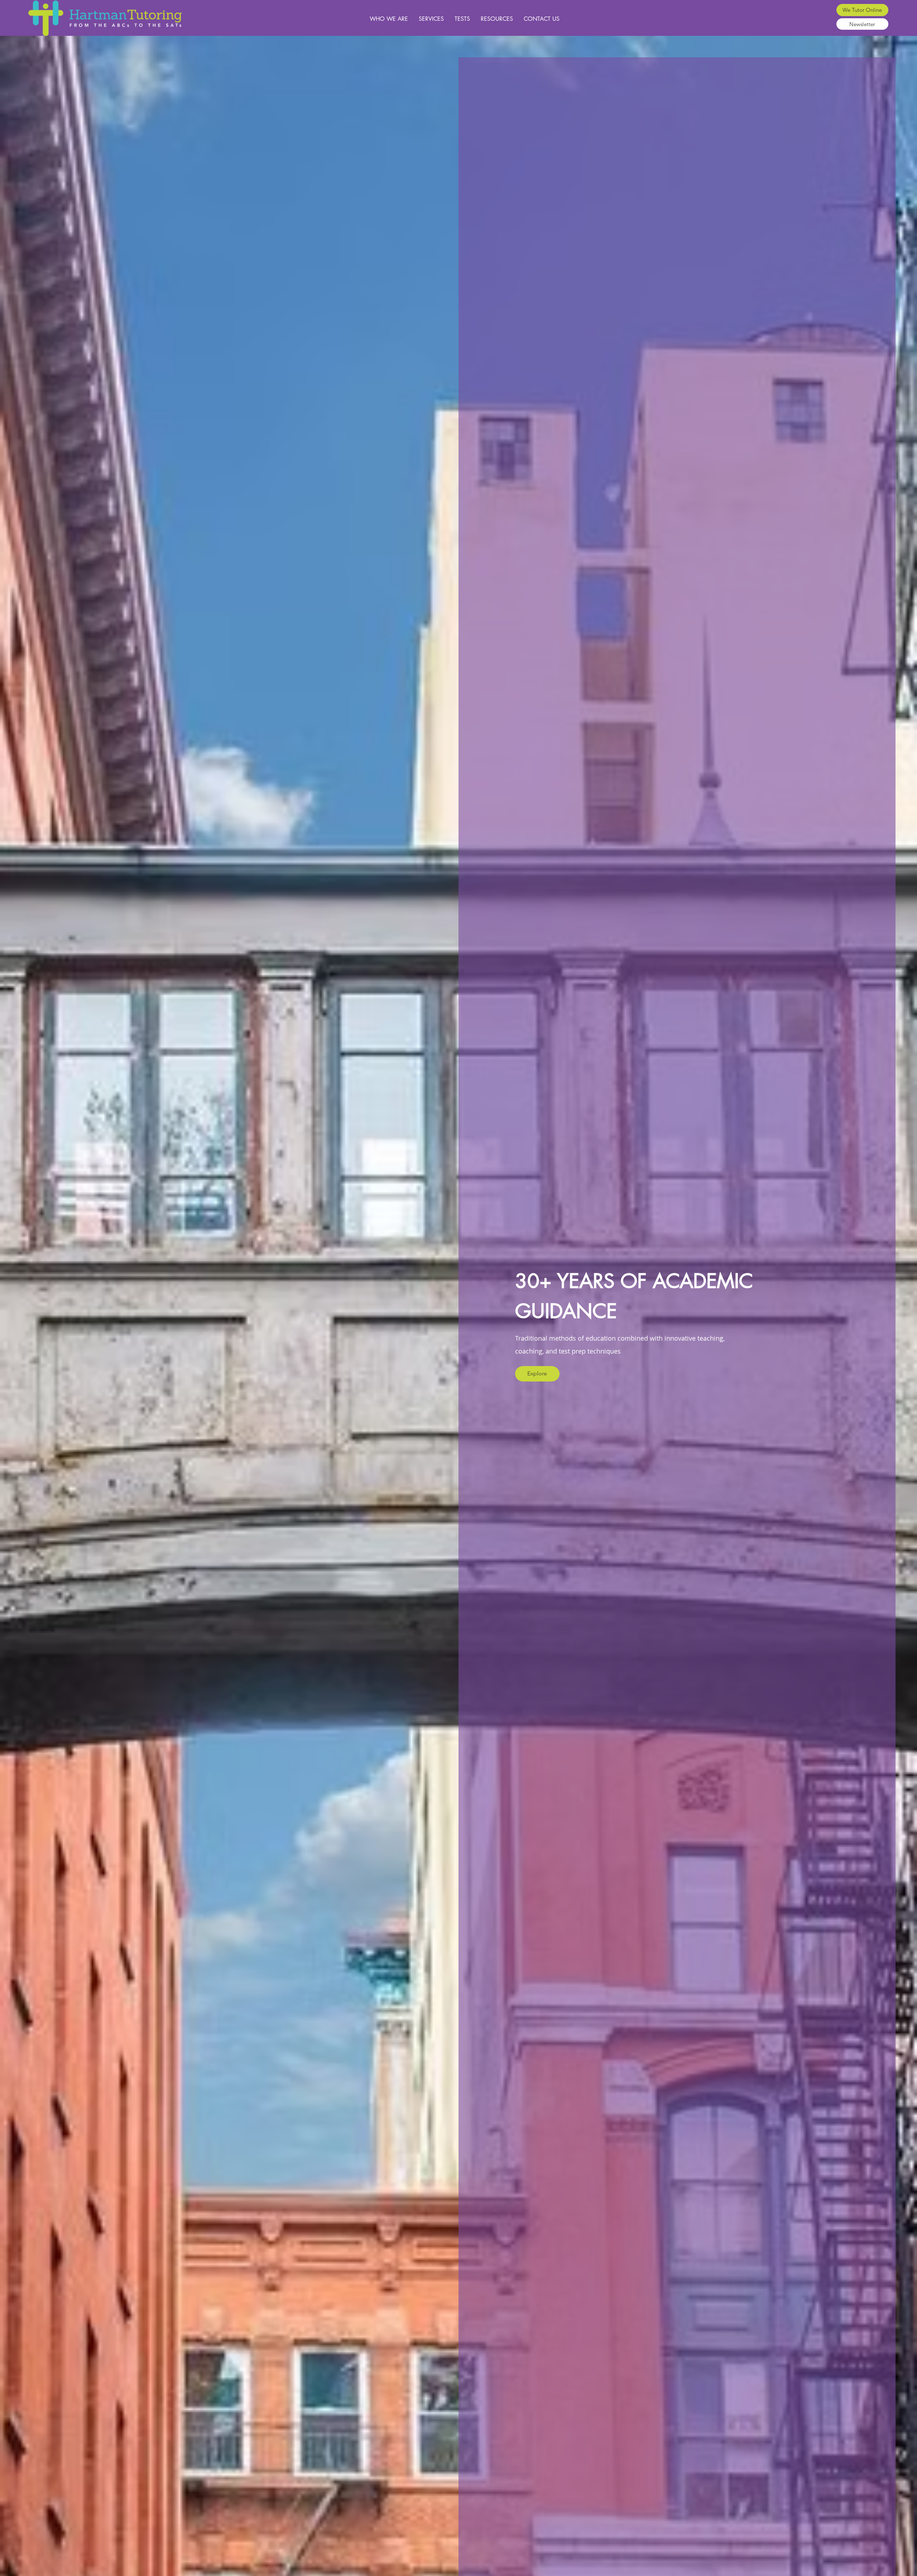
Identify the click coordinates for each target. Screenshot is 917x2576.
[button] (862, 10)
